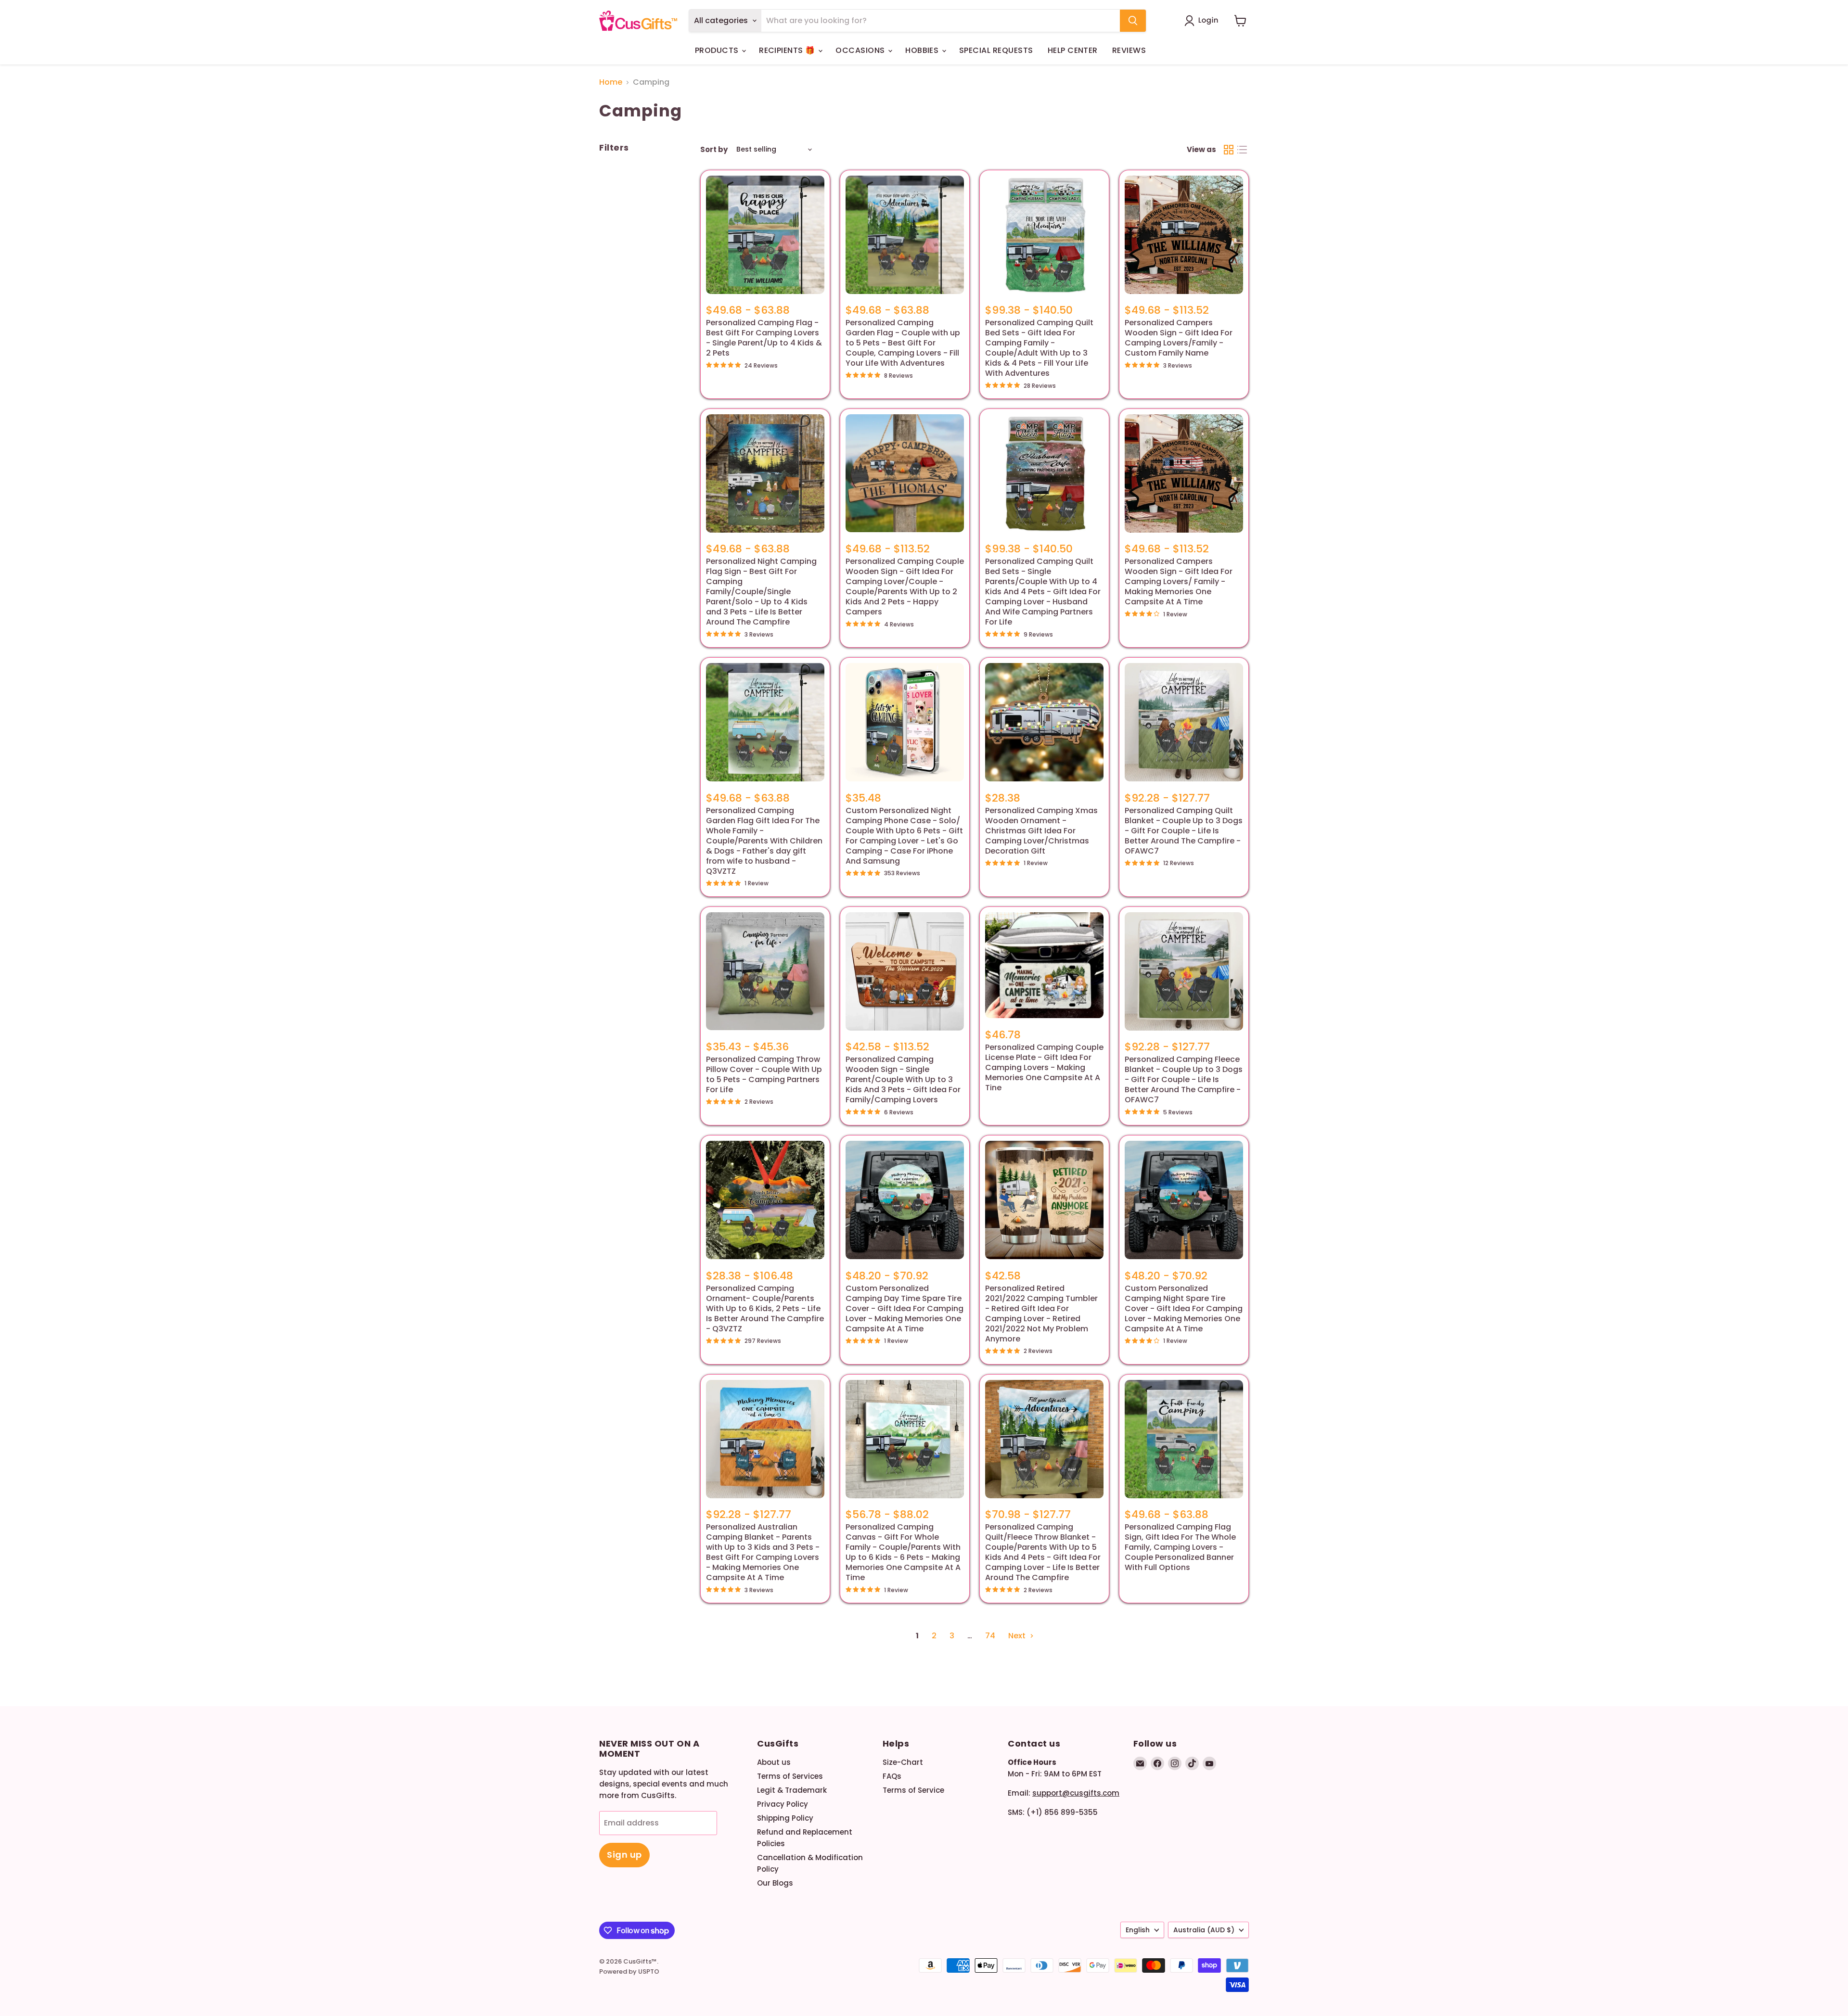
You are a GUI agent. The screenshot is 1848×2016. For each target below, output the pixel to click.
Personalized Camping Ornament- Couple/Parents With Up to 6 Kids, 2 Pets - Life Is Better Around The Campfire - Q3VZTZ (765, 1308)
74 (990, 1636)
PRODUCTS (718, 50)
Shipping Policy (785, 1818)
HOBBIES (923, 50)
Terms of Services (790, 1776)
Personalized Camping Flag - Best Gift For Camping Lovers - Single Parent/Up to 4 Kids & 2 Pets (764, 338)
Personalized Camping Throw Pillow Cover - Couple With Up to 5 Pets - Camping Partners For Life (764, 1074)
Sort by (714, 149)
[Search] (1133, 21)
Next (1018, 1636)
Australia (1204, 1930)
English (1138, 1930)
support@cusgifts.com (1076, 1793)
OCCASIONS (861, 50)
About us (774, 1762)
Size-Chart (903, 1762)
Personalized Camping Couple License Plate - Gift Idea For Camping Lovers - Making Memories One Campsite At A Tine (1044, 1067)
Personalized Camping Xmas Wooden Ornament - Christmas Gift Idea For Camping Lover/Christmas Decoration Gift (1041, 831)
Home (611, 82)
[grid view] (1229, 150)
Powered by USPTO (629, 1971)
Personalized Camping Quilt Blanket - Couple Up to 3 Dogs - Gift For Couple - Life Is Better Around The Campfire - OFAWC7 (1184, 831)
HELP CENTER (1073, 50)
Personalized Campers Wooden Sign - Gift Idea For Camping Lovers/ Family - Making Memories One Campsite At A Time (1179, 581)
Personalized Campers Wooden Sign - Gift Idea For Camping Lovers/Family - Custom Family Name (1179, 338)
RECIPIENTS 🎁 (788, 50)
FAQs (892, 1776)
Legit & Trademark (792, 1790)
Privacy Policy (783, 1804)
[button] (1203, 21)
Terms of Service (913, 1790)
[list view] (1242, 150)
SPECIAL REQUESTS (996, 50)
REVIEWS (1129, 50)
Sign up (624, 1855)
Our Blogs (775, 1883)
